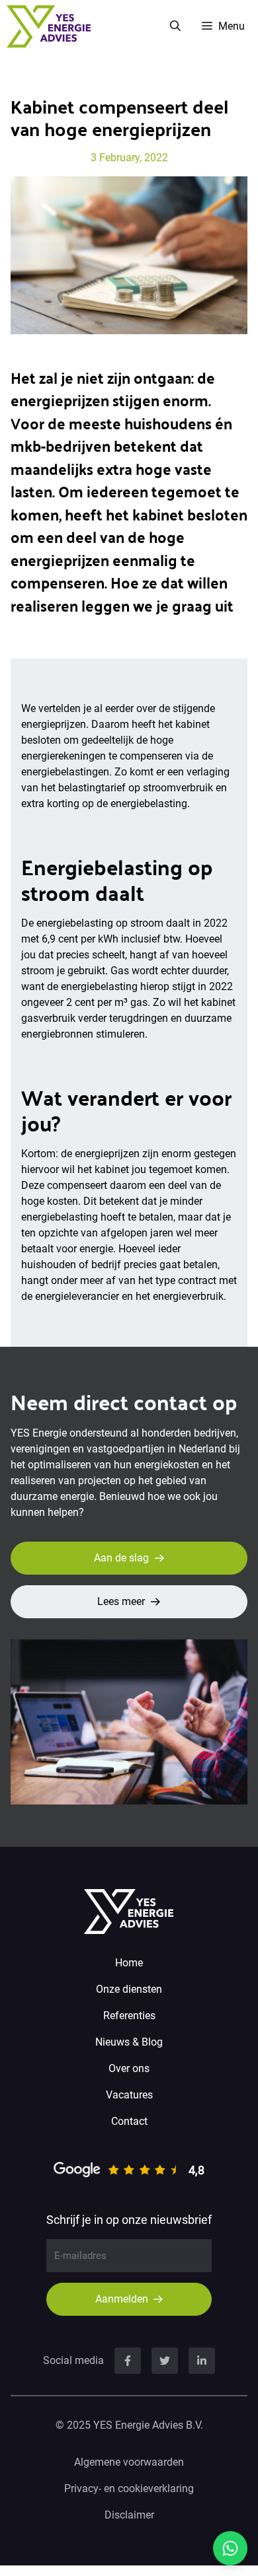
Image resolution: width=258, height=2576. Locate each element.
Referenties (129, 2016)
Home (129, 1963)
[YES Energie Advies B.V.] (49, 26)
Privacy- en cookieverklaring (129, 2488)
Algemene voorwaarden (129, 2462)
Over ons (129, 2068)
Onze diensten (129, 1989)
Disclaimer (129, 2515)
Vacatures (129, 2095)
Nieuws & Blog (129, 2042)
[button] (175, 26)
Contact (129, 2121)
